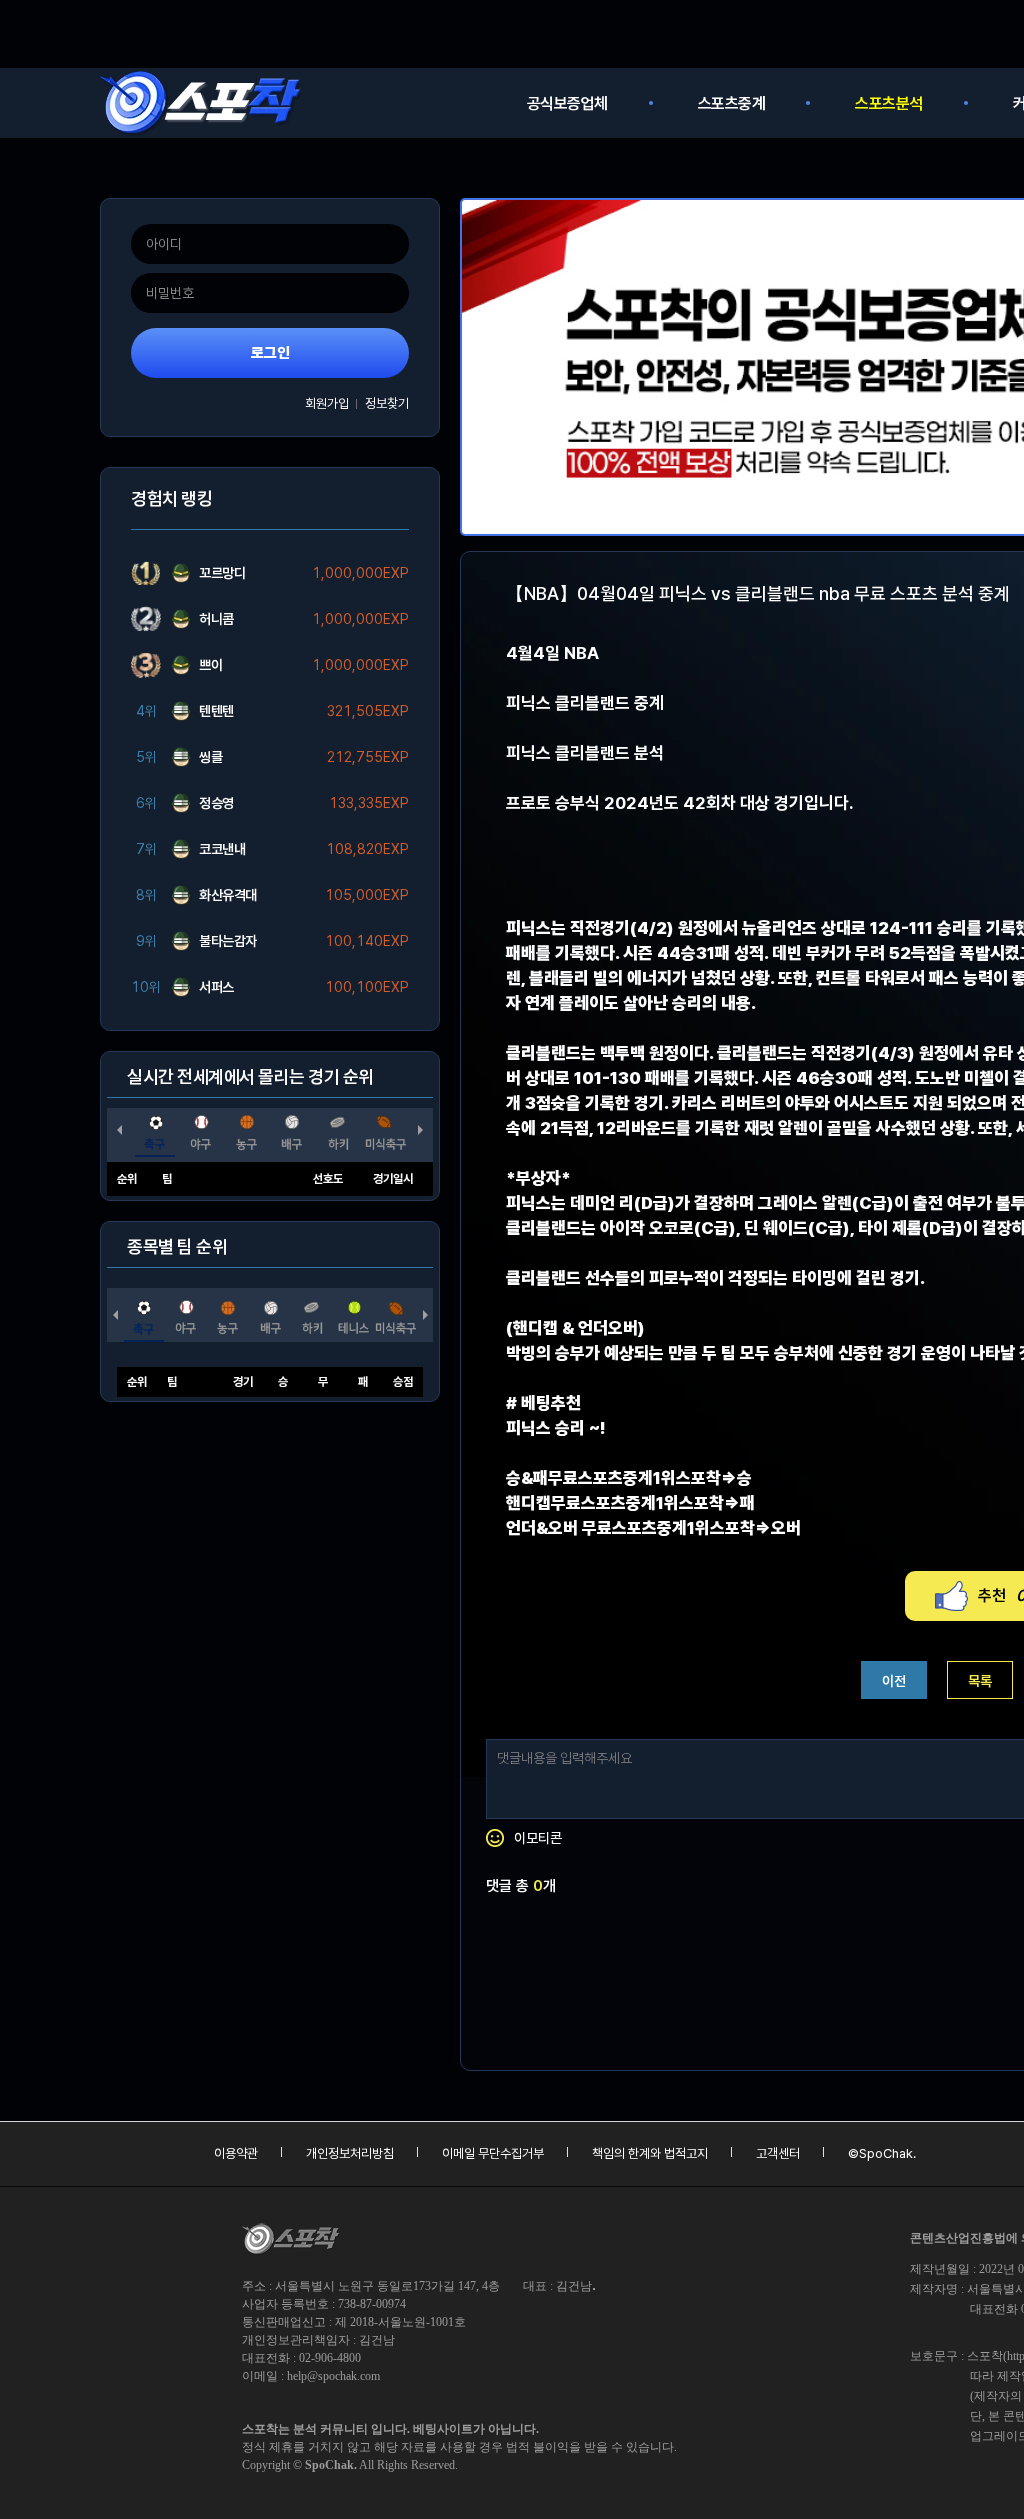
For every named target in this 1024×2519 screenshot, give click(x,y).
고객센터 (778, 2153)
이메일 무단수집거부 (493, 2153)
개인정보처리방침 (350, 2153)
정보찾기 (387, 403)
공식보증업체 (567, 103)
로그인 (270, 353)
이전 (894, 1681)
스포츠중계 (732, 103)
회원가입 (327, 403)
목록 (980, 1681)
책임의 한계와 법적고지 (650, 2153)
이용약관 (236, 2153)
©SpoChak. (882, 2153)
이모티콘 (538, 1838)
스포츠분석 (889, 103)
